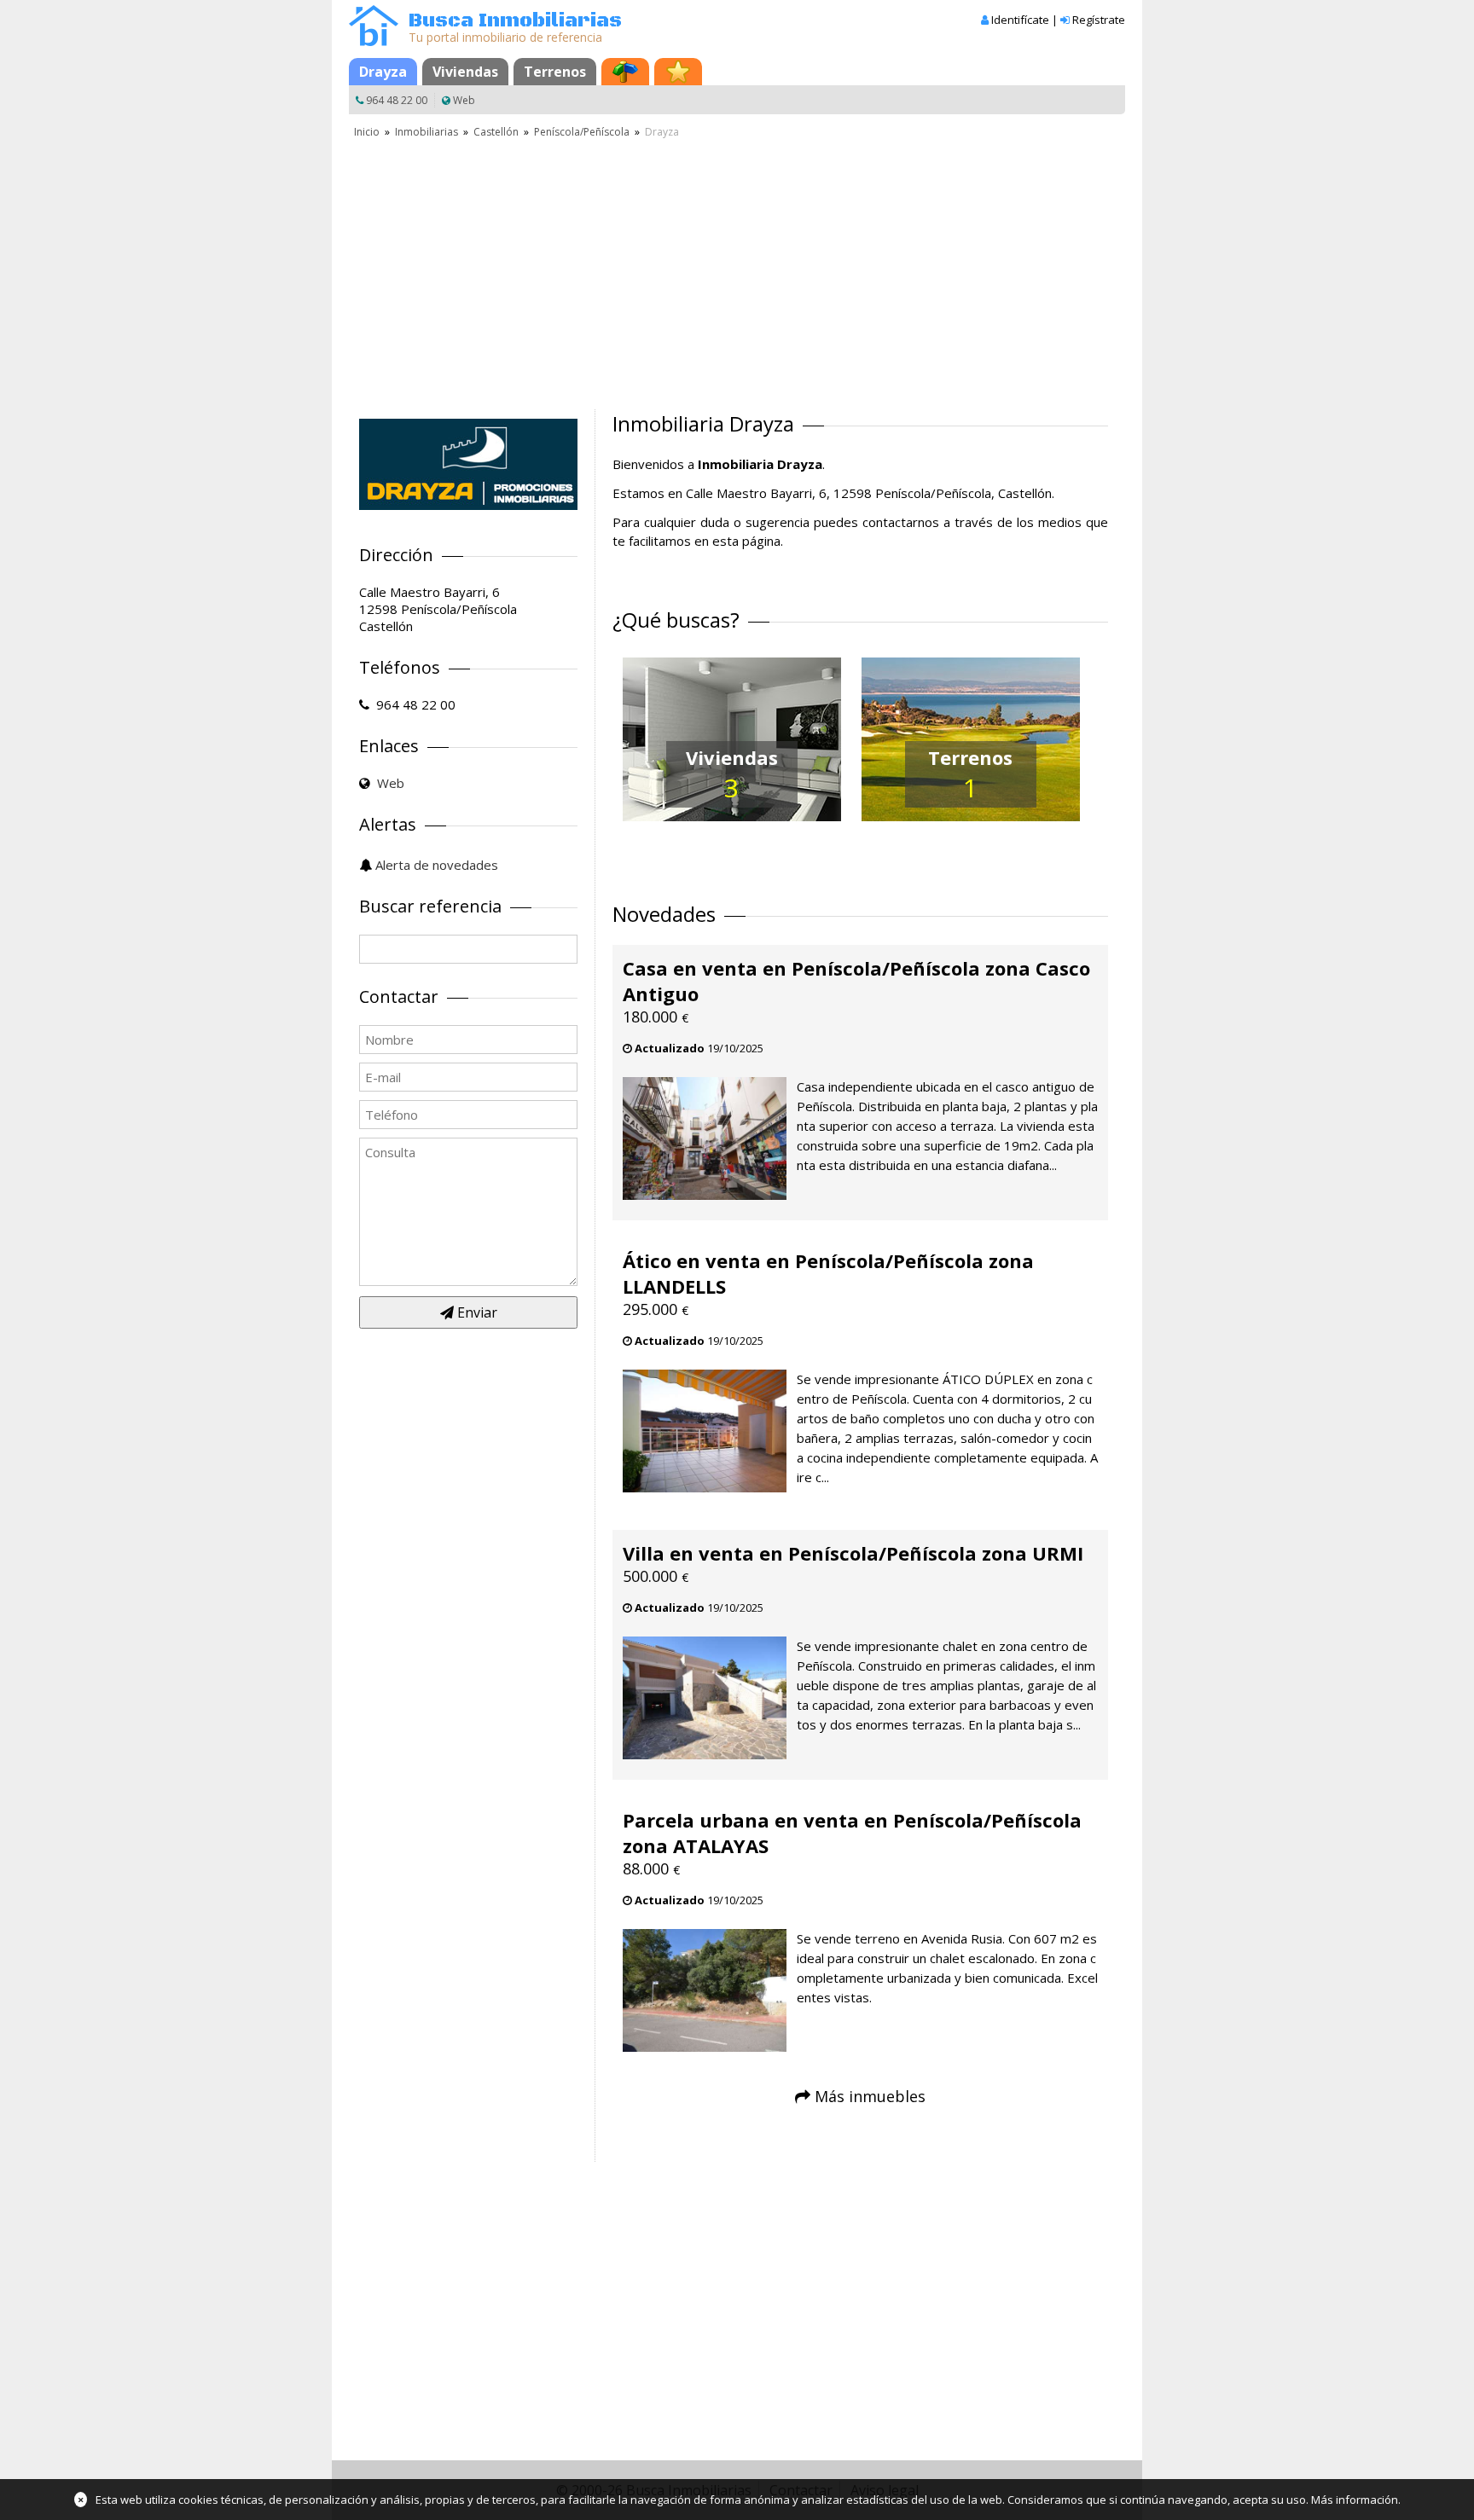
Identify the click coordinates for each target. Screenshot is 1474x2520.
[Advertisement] (737, 269)
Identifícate (1020, 20)
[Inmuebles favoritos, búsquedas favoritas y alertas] (678, 72)
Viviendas (465, 72)
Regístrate (1099, 20)
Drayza (383, 72)
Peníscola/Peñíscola (582, 132)
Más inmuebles (870, 2096)
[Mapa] (625, 72)
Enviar (476, 1312)
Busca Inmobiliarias (515, 21)
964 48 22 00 (397, 100)
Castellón (496, 132)
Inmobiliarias (427, 132)
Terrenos (555, 72)
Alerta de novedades (437, 865)
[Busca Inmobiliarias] (374, 42)
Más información (1355, 2500)
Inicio (367, 132)
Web (464, 100)
